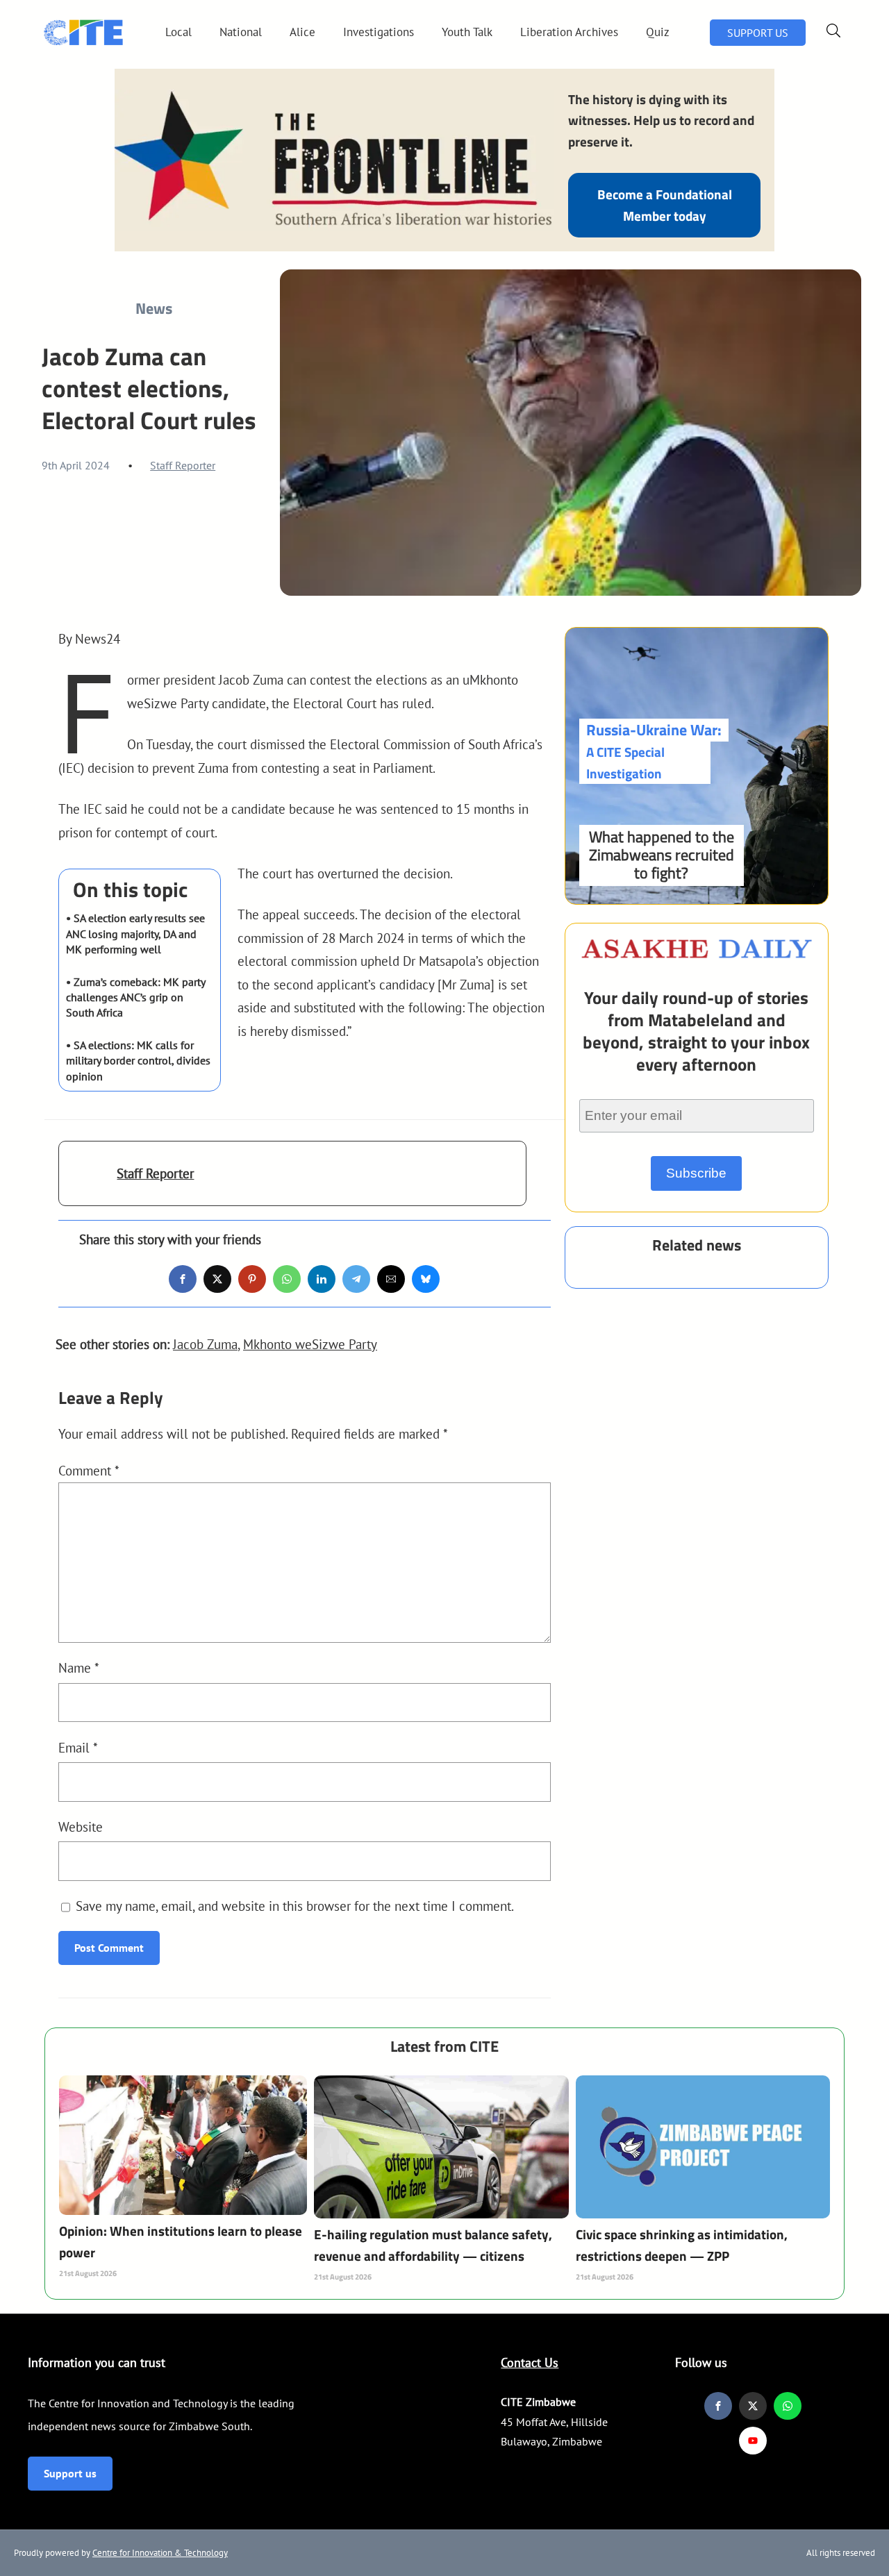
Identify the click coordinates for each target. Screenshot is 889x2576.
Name (79, 1667)
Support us (70, 2473)
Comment (89, 1470)
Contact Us (530, 2362)
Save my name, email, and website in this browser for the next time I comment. (295, 1906)
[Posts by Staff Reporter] (88, 1181)
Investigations (379, 32)
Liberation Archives (569, 32)
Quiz (658, 32)
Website (81, 1826)
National (241, 32)
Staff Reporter (183, 465)
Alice (302, 32)
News (154, 308)
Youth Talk (467, 32)
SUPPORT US (758, 33)
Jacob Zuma (205, 1344)
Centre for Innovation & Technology (160, 2553)
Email (78, 1747)
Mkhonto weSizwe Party (310, 1344)
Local (178, 32)
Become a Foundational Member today (665, 204)
